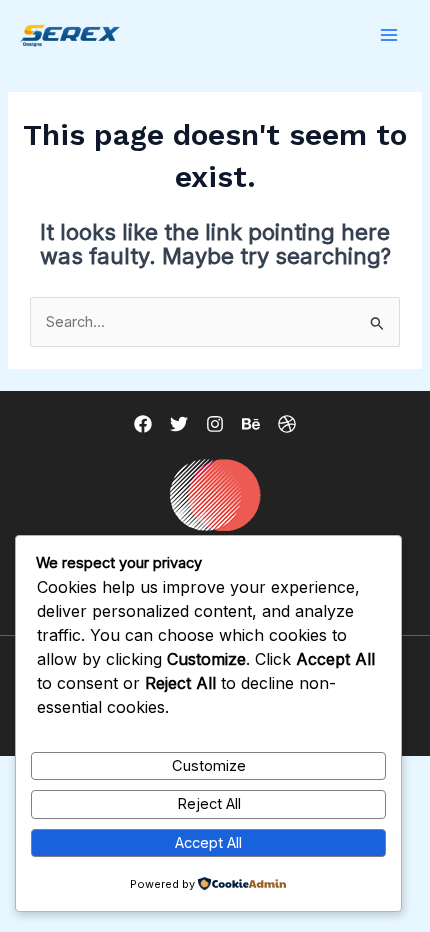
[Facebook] (143, 424)
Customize (209, 766)
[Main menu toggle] (389, 35)
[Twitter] (179, 424)
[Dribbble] (287, 424)
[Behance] (251, 424)
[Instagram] (215, 424)
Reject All (209, 804)
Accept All (208, 843)
